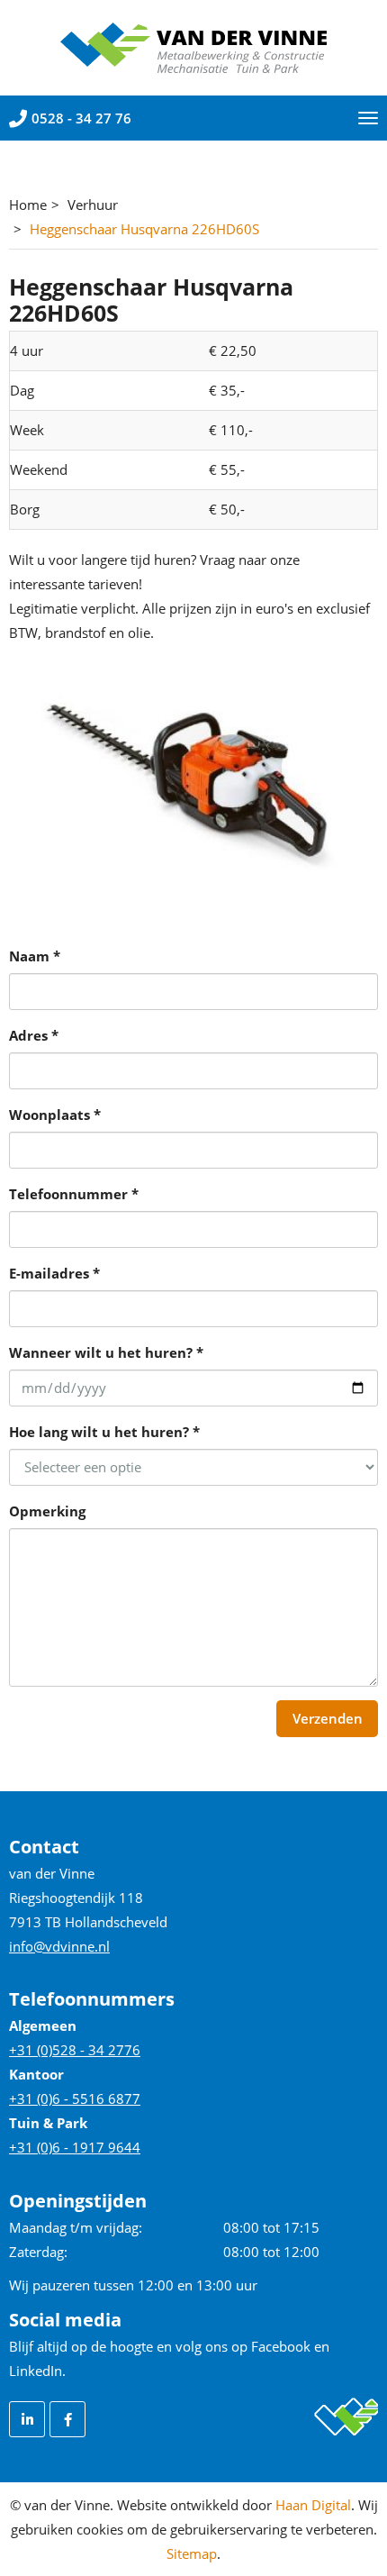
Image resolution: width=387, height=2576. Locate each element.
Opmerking (47, 1511)
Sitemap (192, 2553)
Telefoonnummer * (74, 1194)
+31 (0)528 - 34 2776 (75, 2050)
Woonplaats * (55, 1115)
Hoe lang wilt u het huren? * (104, 1432)
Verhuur (93, 205)
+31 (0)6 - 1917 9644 (75, 2147)
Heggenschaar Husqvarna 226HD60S (144, 229)
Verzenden (328, 1718)
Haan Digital (313, 2505)
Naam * (35, 956)
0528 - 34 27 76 (81, 118)
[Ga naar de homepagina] (193, 46)
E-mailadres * (54, 1273)
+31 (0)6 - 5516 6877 (75, 2098)
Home (28, 205)
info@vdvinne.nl (59, 1946)
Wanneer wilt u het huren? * (106, 1352)
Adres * (34, 1035)
